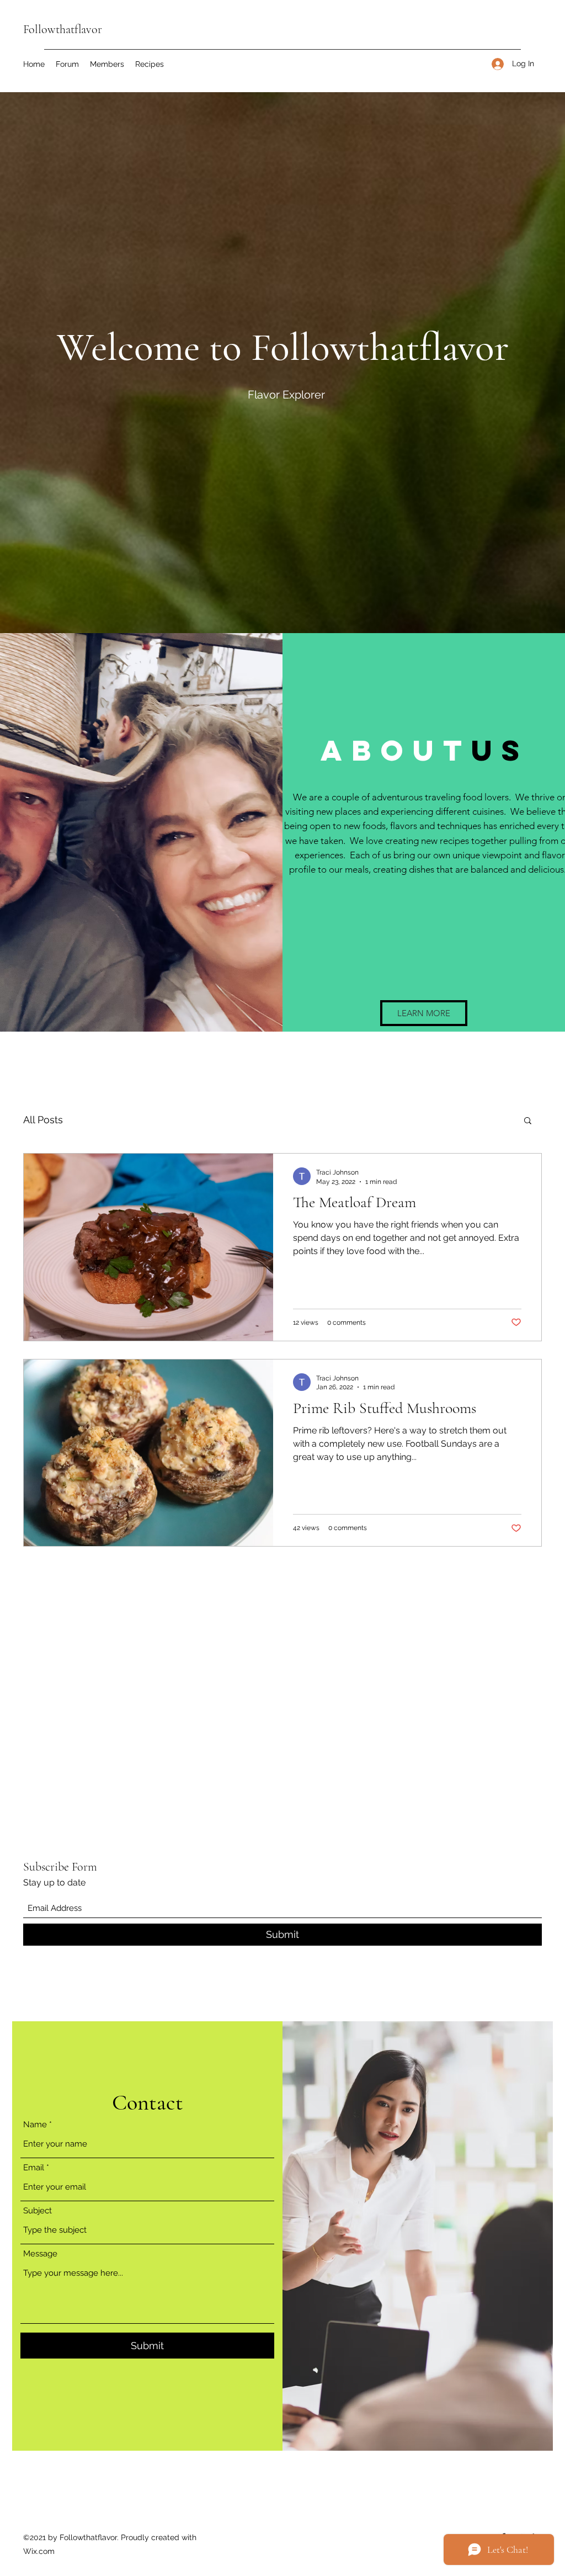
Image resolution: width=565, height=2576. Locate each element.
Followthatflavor (63, 29)
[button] (424, 1013)
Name (35, 2125)
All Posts (43, 1120)
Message (40, 2254)
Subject (38, 2211)
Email (34, 2168)
